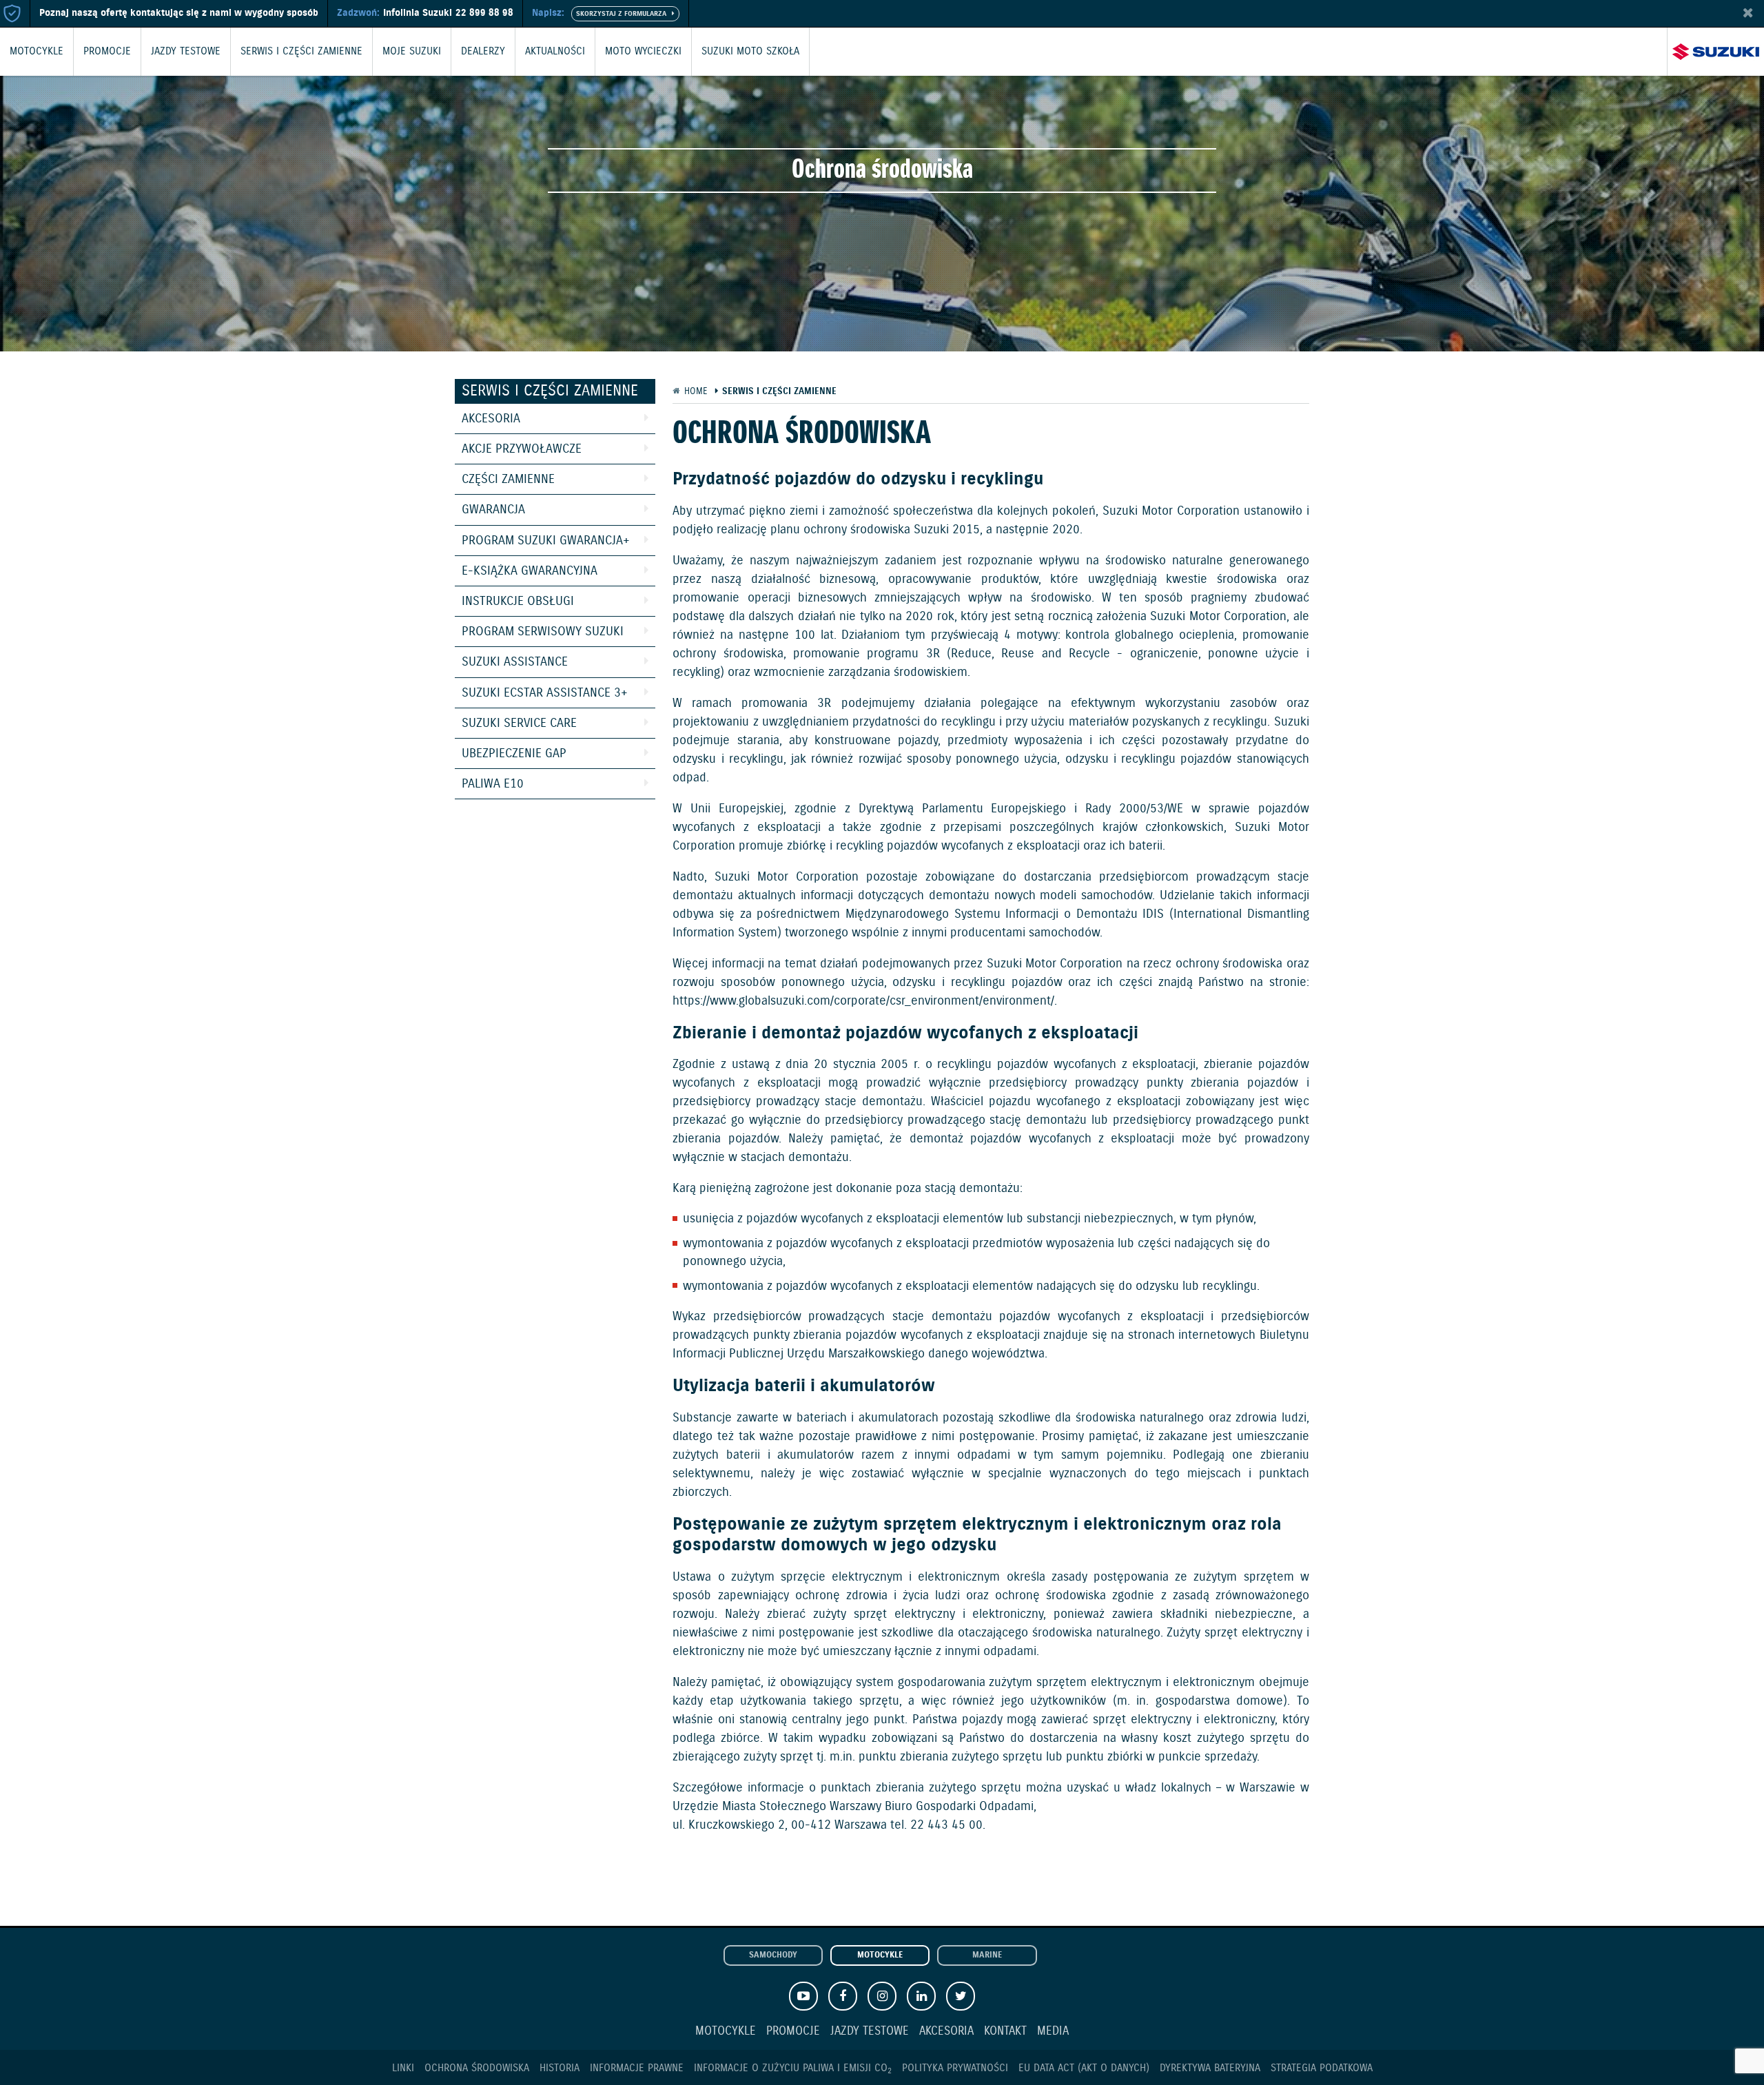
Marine (987, 1955)
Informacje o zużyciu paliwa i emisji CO (793, 2068)
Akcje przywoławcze (522, 449)
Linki (403, 2068)
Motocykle (37, 52)
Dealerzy (483, 52)
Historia (560, 2068)
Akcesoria (491, 419)
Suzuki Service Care (519, 723)
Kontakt (1005, 2032)
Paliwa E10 (493, 784)
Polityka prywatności (955, 2068)
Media (1053, 2032)
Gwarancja (493, 510)
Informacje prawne (637, 2068)
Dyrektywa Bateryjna (1210, 2068)
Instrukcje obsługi (518, 602)
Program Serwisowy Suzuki (543, 632)
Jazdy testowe (186, 52)
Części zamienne (508, 480)
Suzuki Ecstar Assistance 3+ (545, 693)
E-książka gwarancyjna (530, 571)
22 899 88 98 (484, 13)
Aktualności (555, 52)
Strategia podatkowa (1322, 2068)
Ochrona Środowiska (477, 2068)
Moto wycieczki (643, 52)
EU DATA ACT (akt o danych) (1084, 2068)
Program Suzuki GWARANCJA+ (546, 541)
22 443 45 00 (946, 1825)
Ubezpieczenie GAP (514, 754)
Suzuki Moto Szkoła (750, 52)
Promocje (107, 52)
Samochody (773, 1955)
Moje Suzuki (412, 52)
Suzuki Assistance (515, 662)
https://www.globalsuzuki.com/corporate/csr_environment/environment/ (863, 1001)
